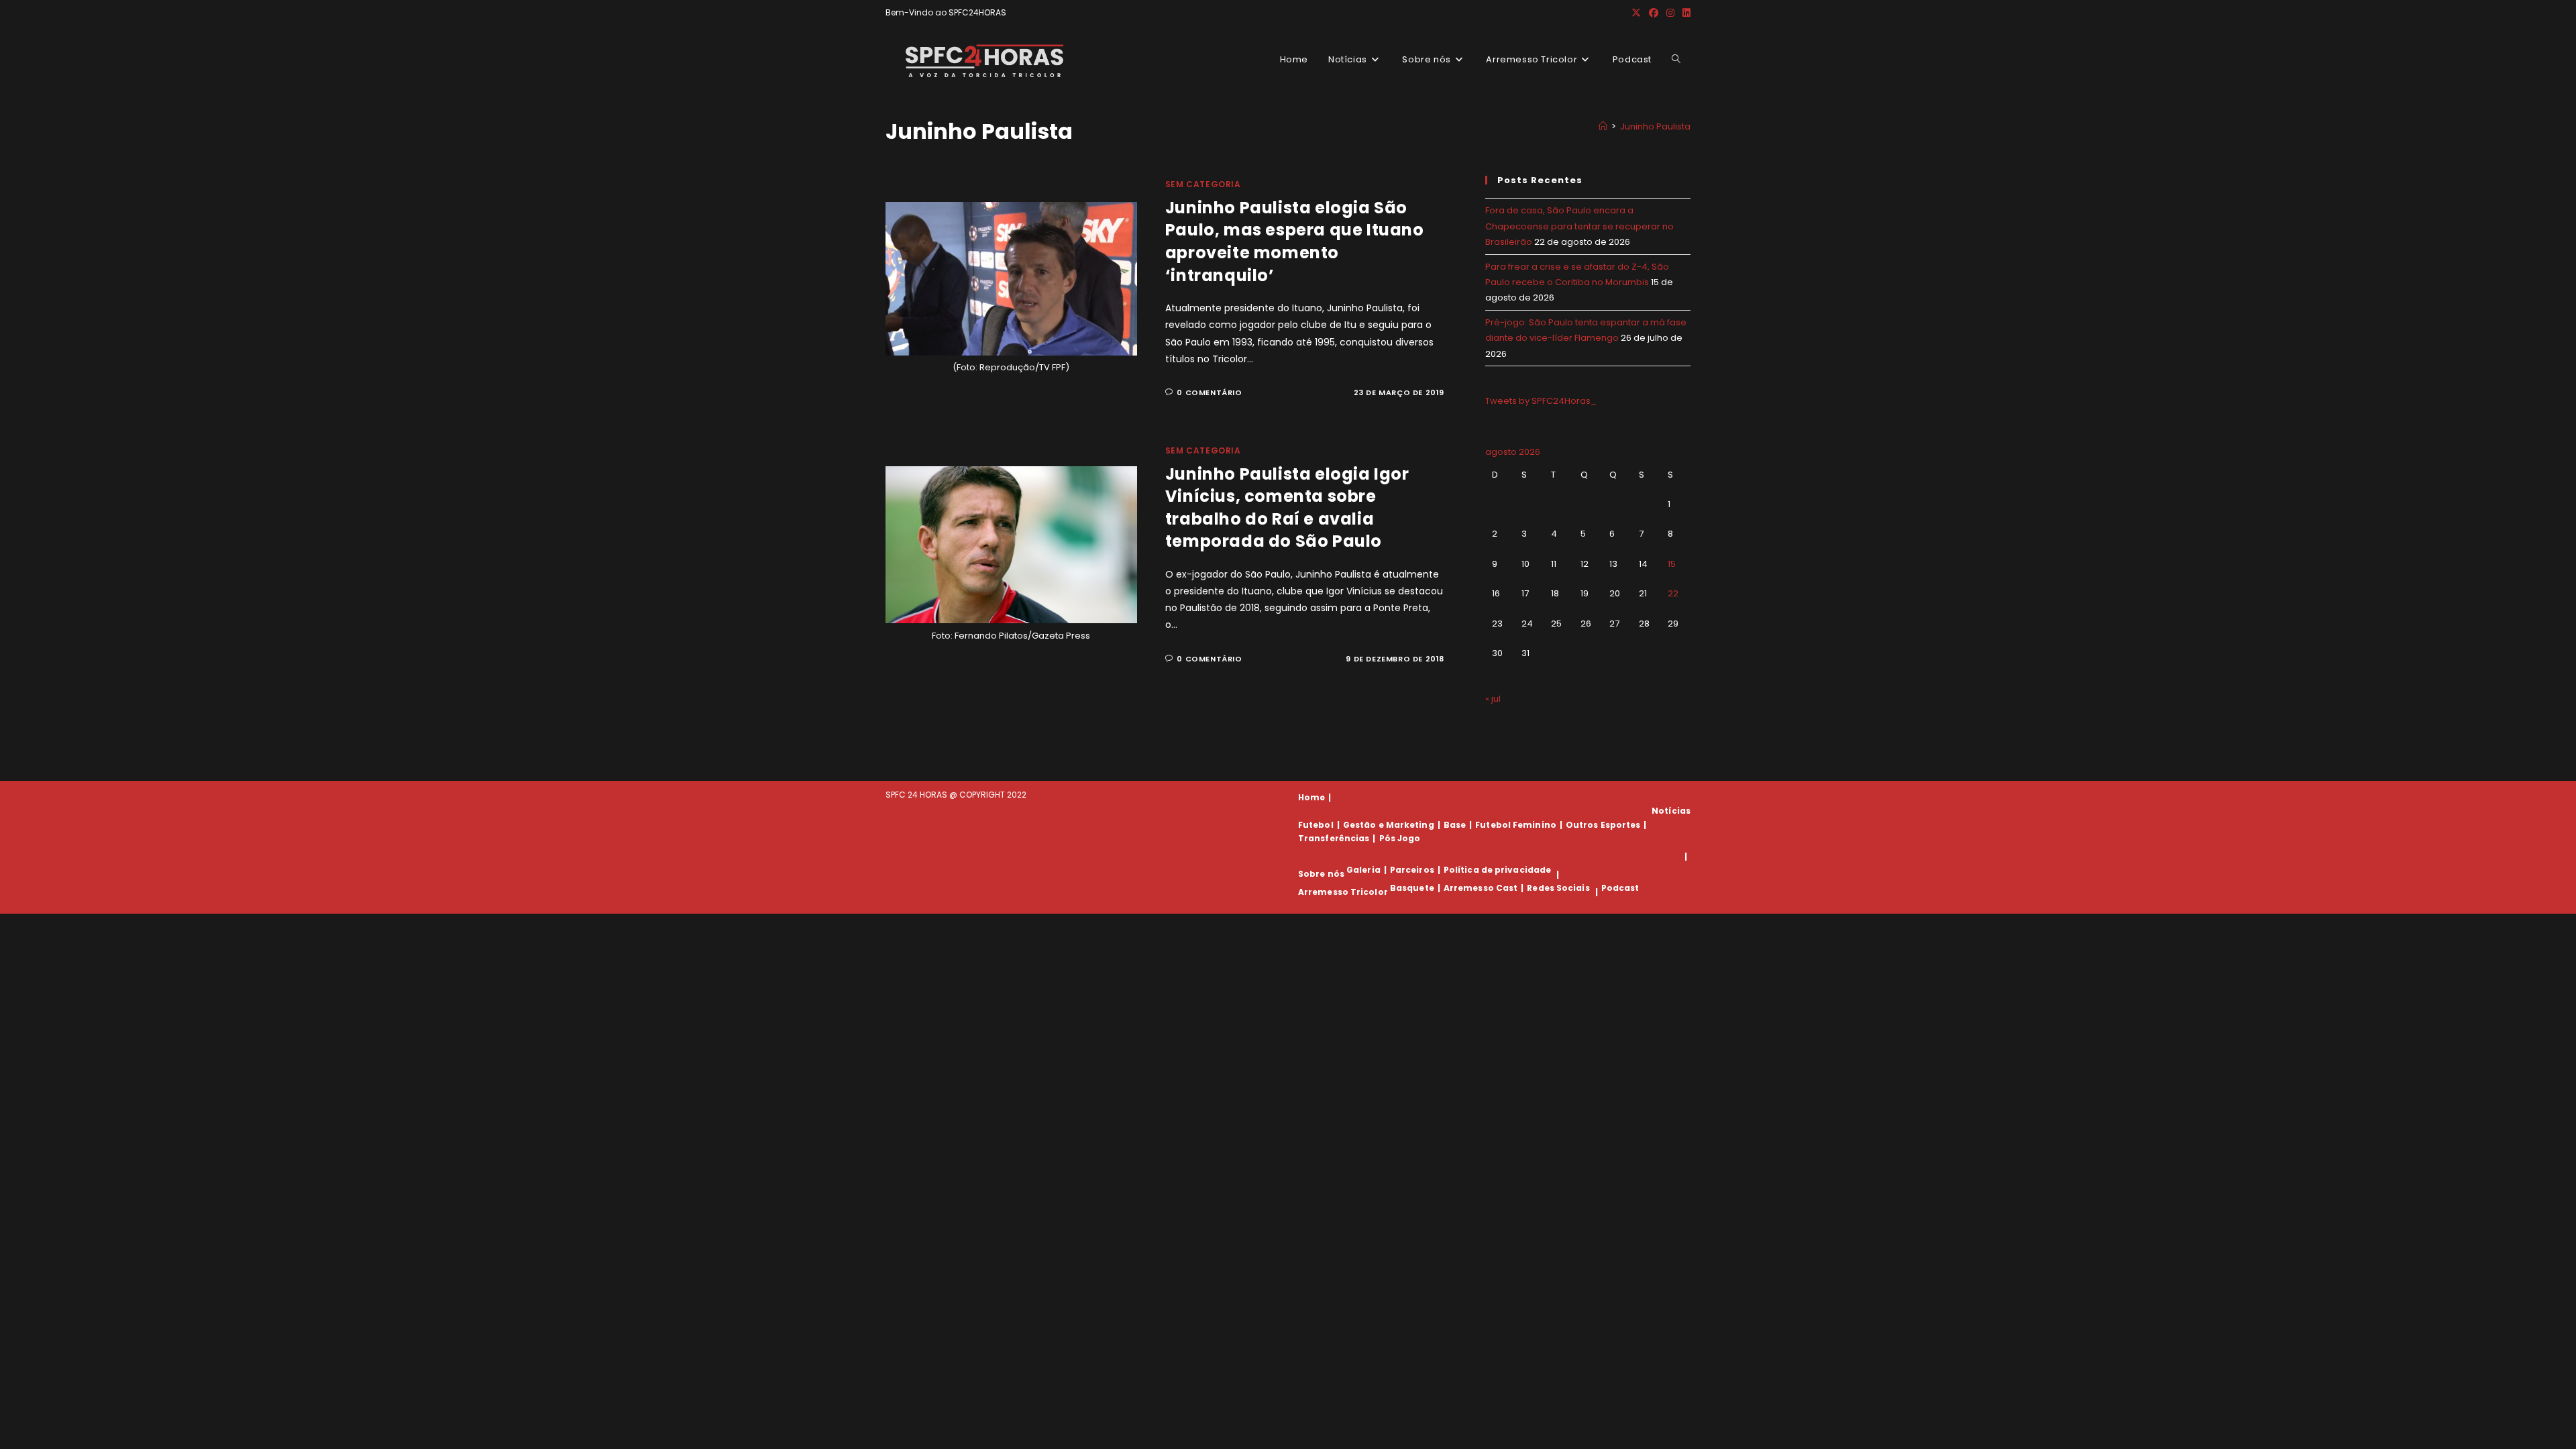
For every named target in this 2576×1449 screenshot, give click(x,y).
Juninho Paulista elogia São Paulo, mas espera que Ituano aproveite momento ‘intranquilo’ (1295, 241)
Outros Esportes (1603, 825)
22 (1673, 593)
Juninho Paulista (1655, 126)
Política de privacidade (1497, 870)
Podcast (1620, 888)
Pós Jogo (1400, 838)
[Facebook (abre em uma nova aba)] (1654, 13)
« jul (1493, 699)
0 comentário (1209, 392)
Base (1455, 825)
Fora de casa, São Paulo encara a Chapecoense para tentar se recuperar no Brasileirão (1579, 226)
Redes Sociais (1558, 888)
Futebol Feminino (1516, 825)
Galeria (1363, 870)
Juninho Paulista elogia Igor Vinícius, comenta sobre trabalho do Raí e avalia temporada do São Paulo (1287, 508)
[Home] (1603, 126)
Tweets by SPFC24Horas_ (1541, 401)
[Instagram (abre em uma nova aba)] (1670, 13)
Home (1311, 797)
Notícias (1671, 811)
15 (1672, 564)
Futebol (1316, 825)
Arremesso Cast (1481, 888)
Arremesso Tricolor (1343, 892)
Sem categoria (1203, 184)
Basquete (1412, 888)
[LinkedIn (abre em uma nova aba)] (1684, 13)
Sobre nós (1321, 874)
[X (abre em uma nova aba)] (1636, 13)
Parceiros (1412, 870)
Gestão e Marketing (1389, 825)
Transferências (1334, 838)
